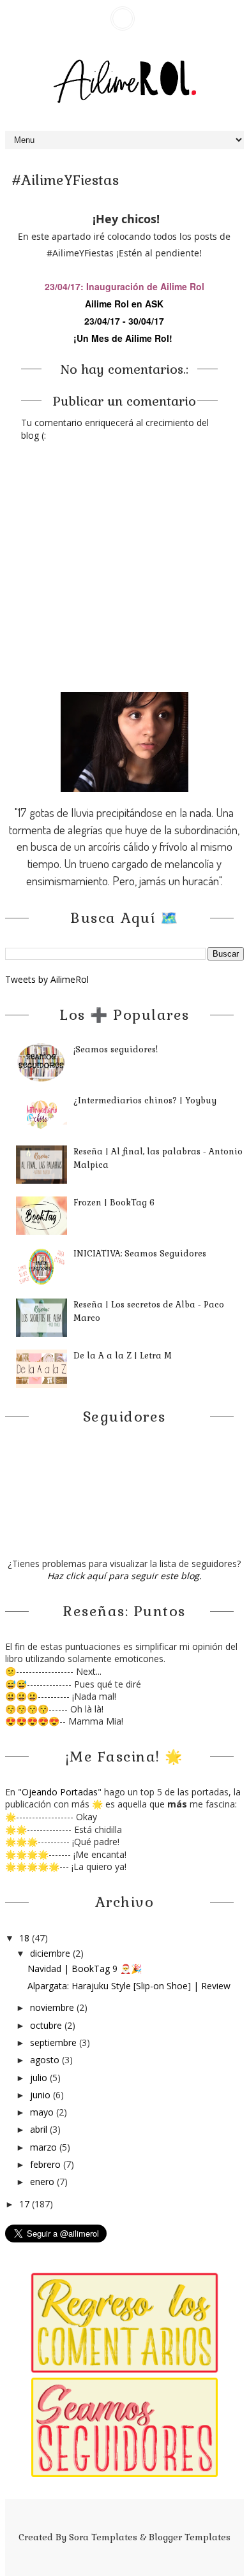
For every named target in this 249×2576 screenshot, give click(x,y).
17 (26, 2204)
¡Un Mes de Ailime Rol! (123, 338)
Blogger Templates (190, 2537)
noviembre (53, 2007)
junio (41, 2095)
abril (40, 2129)
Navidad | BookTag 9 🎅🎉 (85, 1969)
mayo (43, 2112)
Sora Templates (103, 2537)
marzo (45, 2147)
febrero (47, 2164)
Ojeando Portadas (60, 1792)
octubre (47, 2025)
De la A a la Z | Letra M (123, 1356)
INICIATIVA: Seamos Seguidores (140, 1254)
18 (26, 1938)
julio (40, 2078)
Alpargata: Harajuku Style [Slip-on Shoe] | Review (129, 1986)
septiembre (55, 2042)
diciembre (51, 1953)
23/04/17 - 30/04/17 (124, 321)
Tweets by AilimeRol (47, 979)
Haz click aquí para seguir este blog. (124, 1576)
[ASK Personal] (123, 18)
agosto (46, 2060)
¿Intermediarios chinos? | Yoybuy (145, 1100)
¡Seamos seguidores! (116, 1049)
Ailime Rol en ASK (124, 304)
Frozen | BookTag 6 (114, 1203)
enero (43, 2182)
